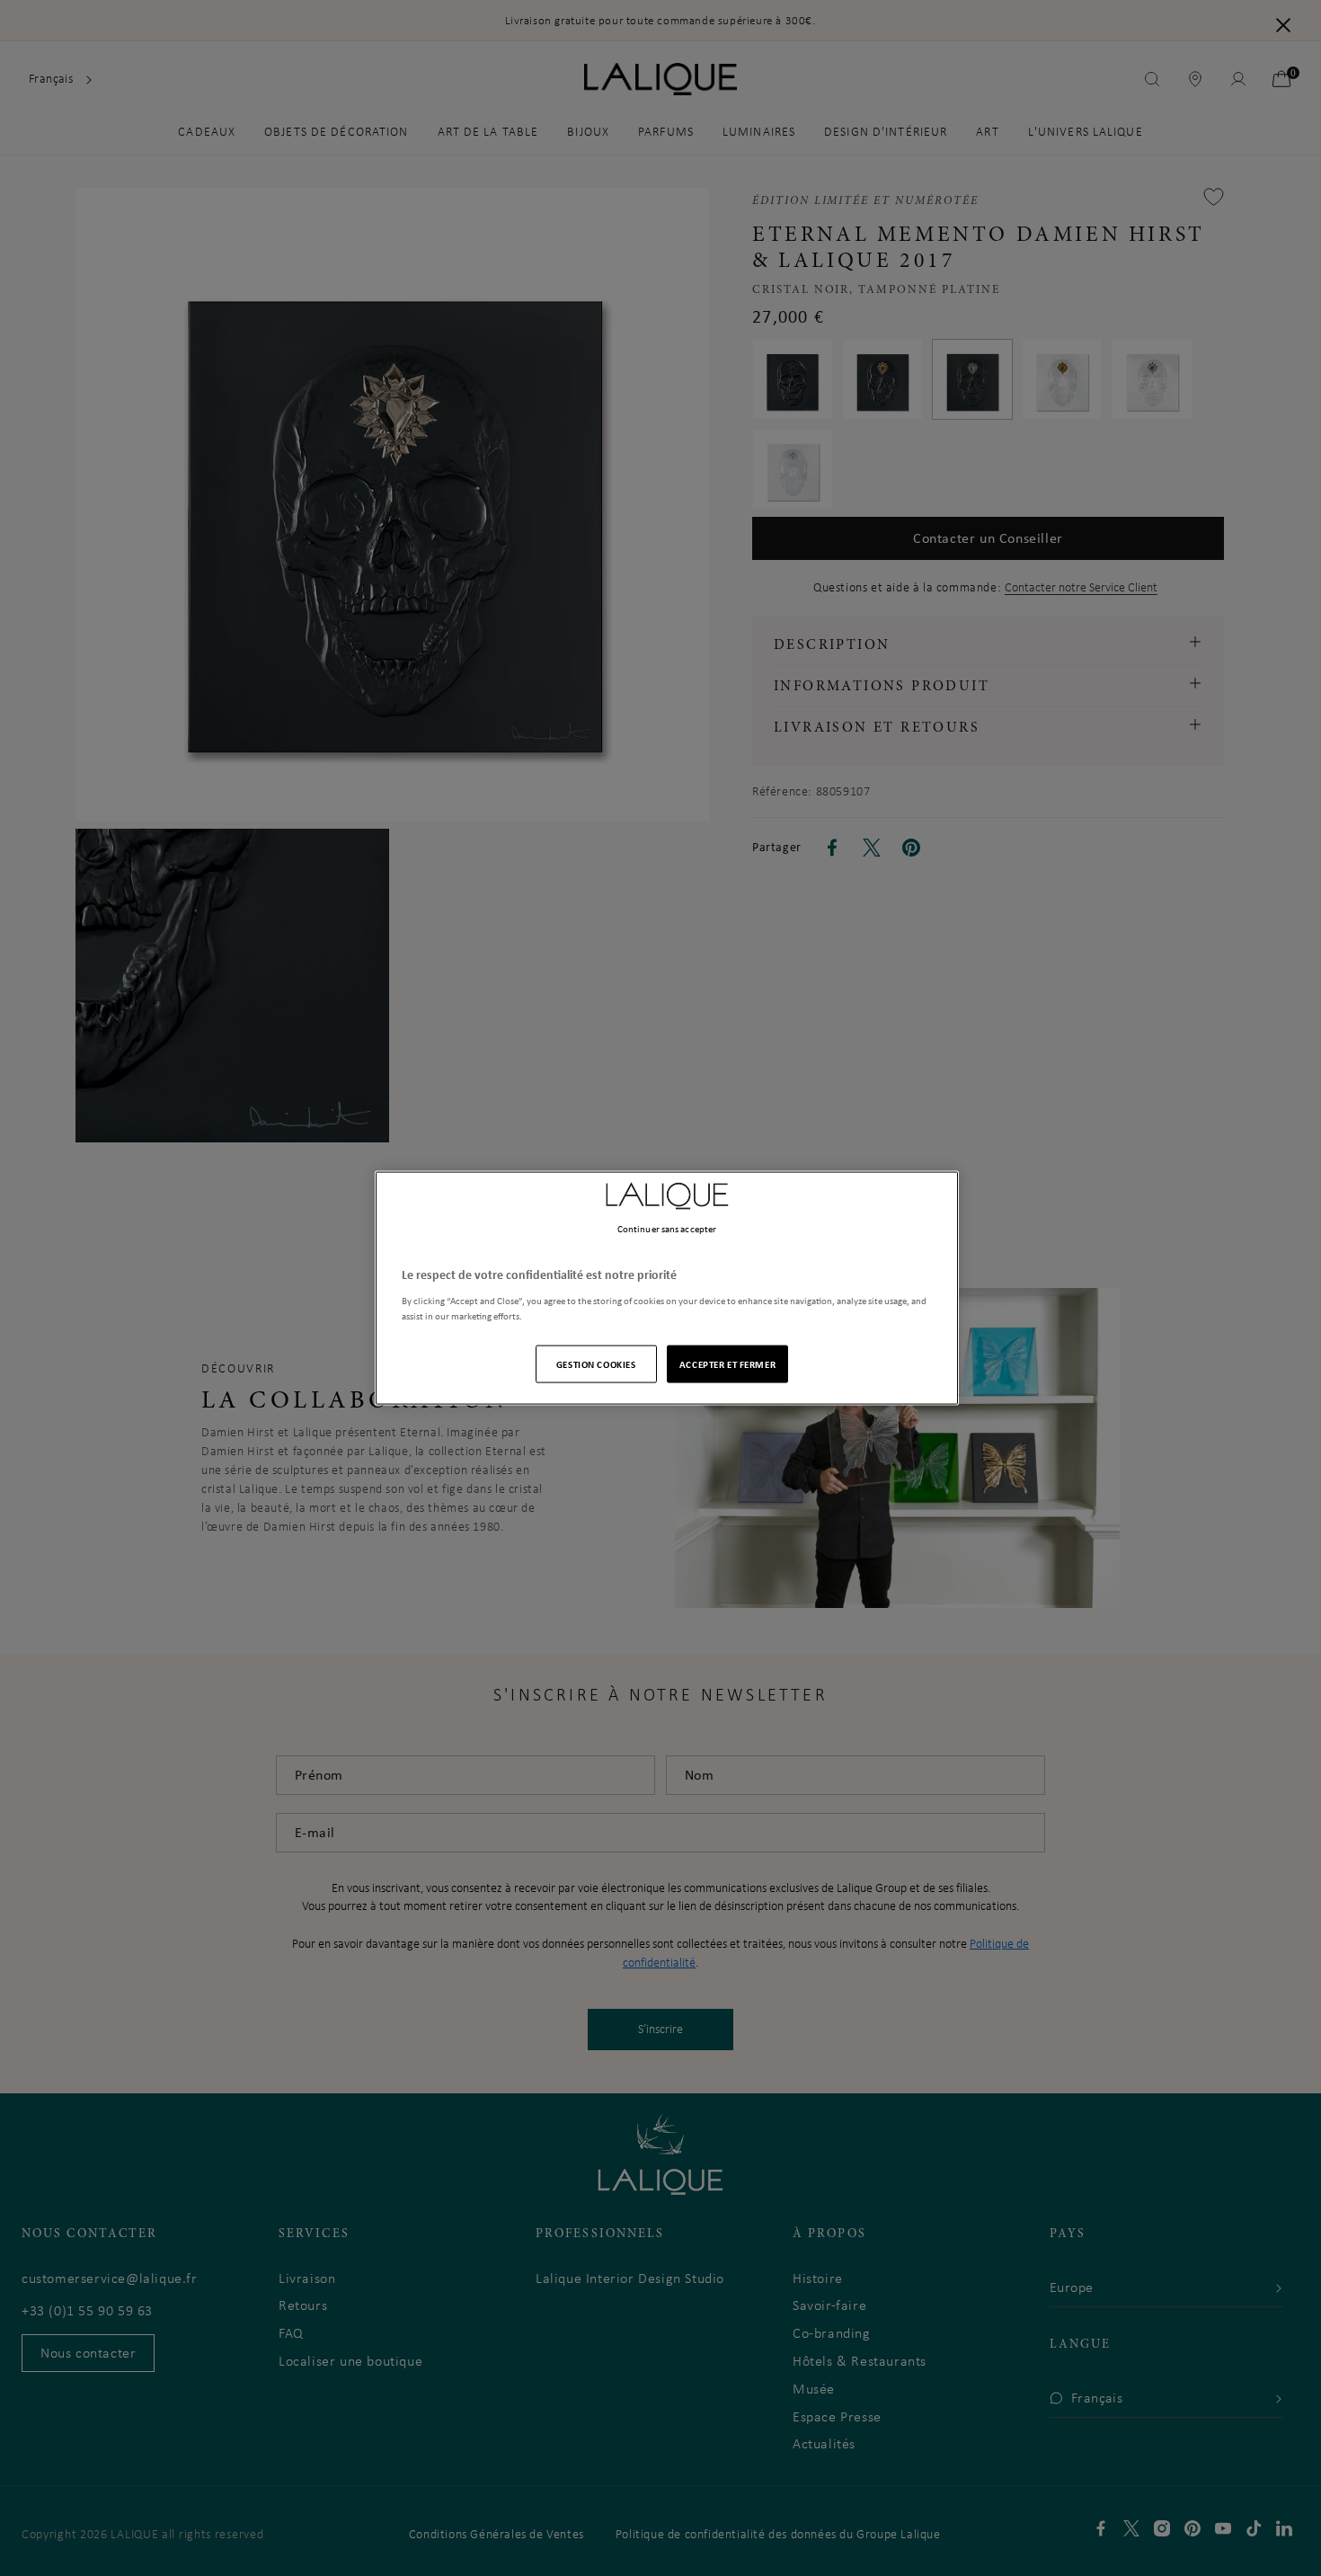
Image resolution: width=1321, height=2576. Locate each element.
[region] (667, 1288)
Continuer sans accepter (667, 1229)
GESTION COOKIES (596, 1363)
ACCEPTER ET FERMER (727, 1363)
